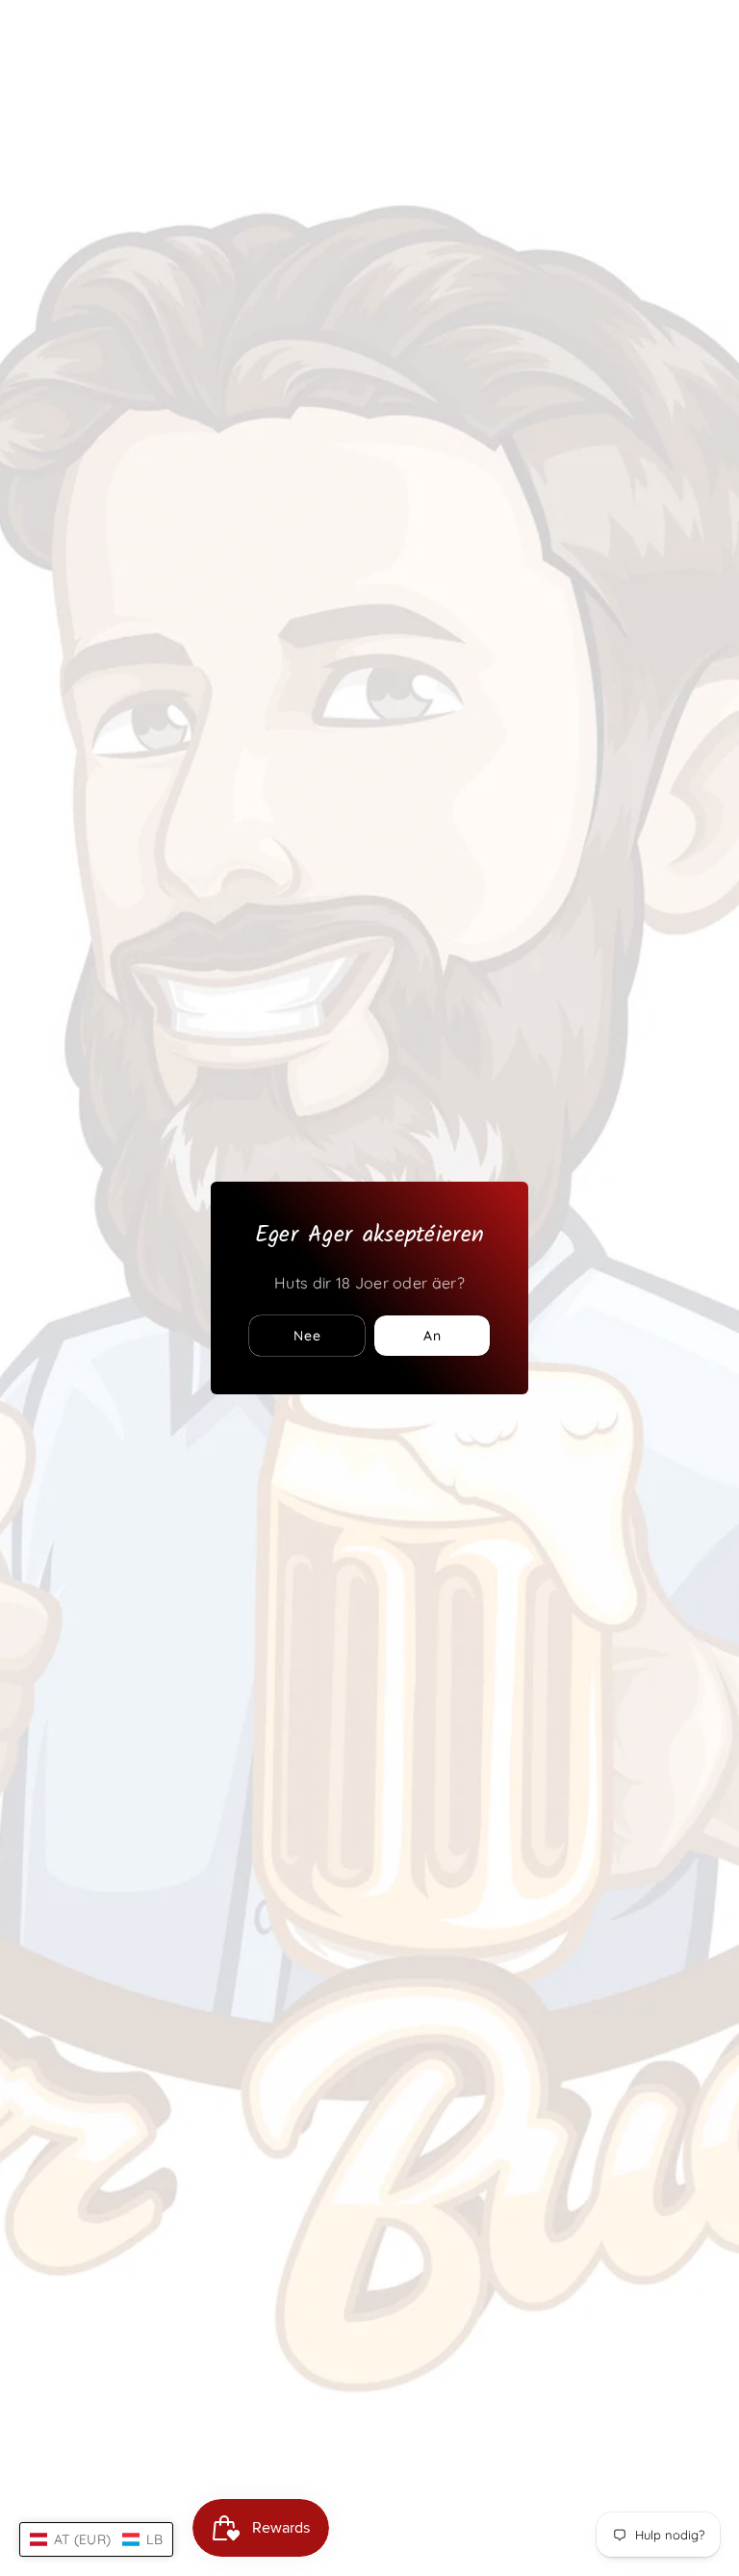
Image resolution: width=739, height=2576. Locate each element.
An (433, 1336)
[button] (96, 2539)
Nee (307, 1336)
